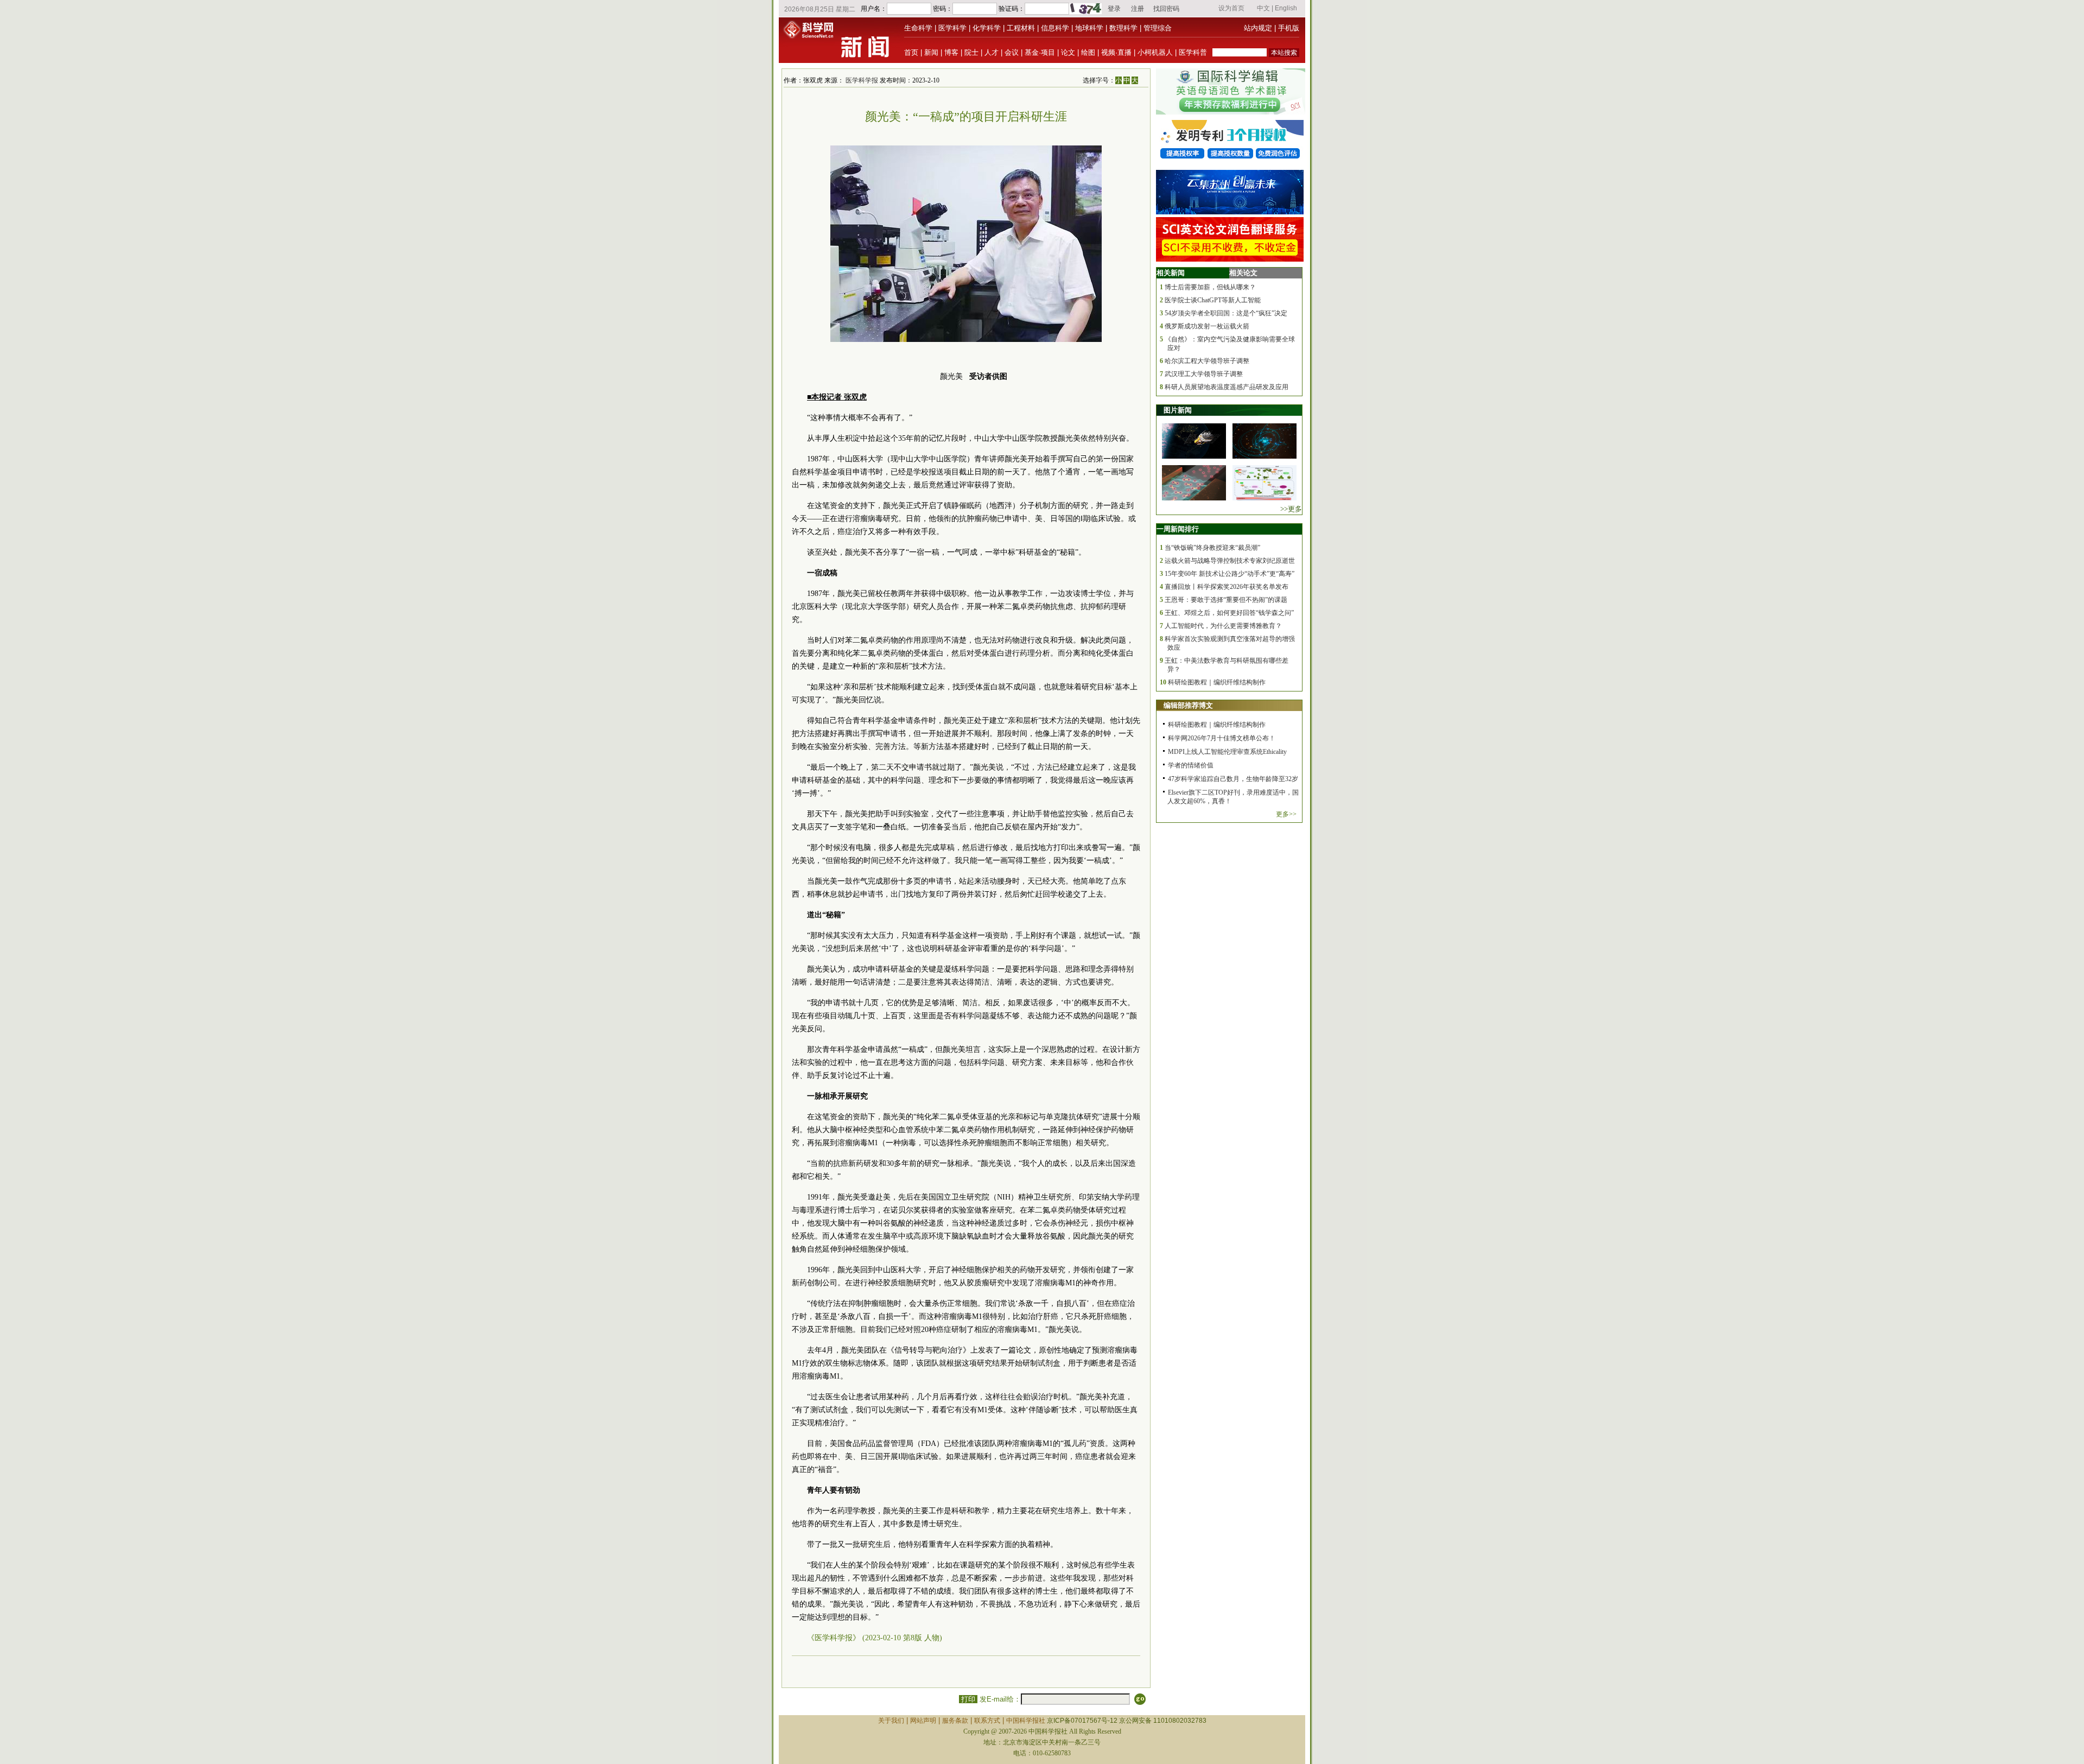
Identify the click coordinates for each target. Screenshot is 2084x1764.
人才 (992, 52)
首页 (911, 52)
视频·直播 (1116, 52)
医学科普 (1193, 52)
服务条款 (955, 1721)
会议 (1012, 52)
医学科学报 (862, 80)
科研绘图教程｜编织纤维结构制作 (1217, 682)
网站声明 (923, 1721)
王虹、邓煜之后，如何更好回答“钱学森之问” (1229, 613)
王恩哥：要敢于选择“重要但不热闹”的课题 (1226, 600)
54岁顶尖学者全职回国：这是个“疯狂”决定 (1226, 313)
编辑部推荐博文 (1188, 705)
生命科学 (918, 28)
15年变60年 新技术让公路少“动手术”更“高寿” (1230, 574)
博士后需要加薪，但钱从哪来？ (1210, 287)
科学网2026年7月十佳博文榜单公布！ (1222, 738)
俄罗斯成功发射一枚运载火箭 (1207, 326)
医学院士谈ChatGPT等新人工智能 (1213, 300)
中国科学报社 (1026, 1721)
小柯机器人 (1155, 52)
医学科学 (952, 28)
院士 (971, 52)
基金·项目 (1040, 52)
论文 (1068, 52)
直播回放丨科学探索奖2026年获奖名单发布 (1227, 587)
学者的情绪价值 (1191, 765)
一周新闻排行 (1178, 529)
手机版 (1289, 28)
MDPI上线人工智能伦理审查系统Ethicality (1227, 752)
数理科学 (1123, 28)
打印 (968, 1699)
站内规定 (1258, 28)
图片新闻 (1178, 410)
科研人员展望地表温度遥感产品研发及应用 (1227, 387)
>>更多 (1291, 509)
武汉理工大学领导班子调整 (1204, 374)
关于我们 (891, 1721)
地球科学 (1089, 28)
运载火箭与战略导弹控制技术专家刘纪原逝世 (1230, 561)
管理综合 (1158, 28)
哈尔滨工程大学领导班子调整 (1207, 361)
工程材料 (1021, 28)
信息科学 (1055, 28)
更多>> (1286, 814)
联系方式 (987, 1721)
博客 (951, 52)
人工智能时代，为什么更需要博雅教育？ (1223, 626)
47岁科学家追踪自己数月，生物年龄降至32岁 (1233, 779)
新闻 (931, 52)
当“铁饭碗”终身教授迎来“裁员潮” (1212, 548)
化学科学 (987, 28)
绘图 (1088, 52)
